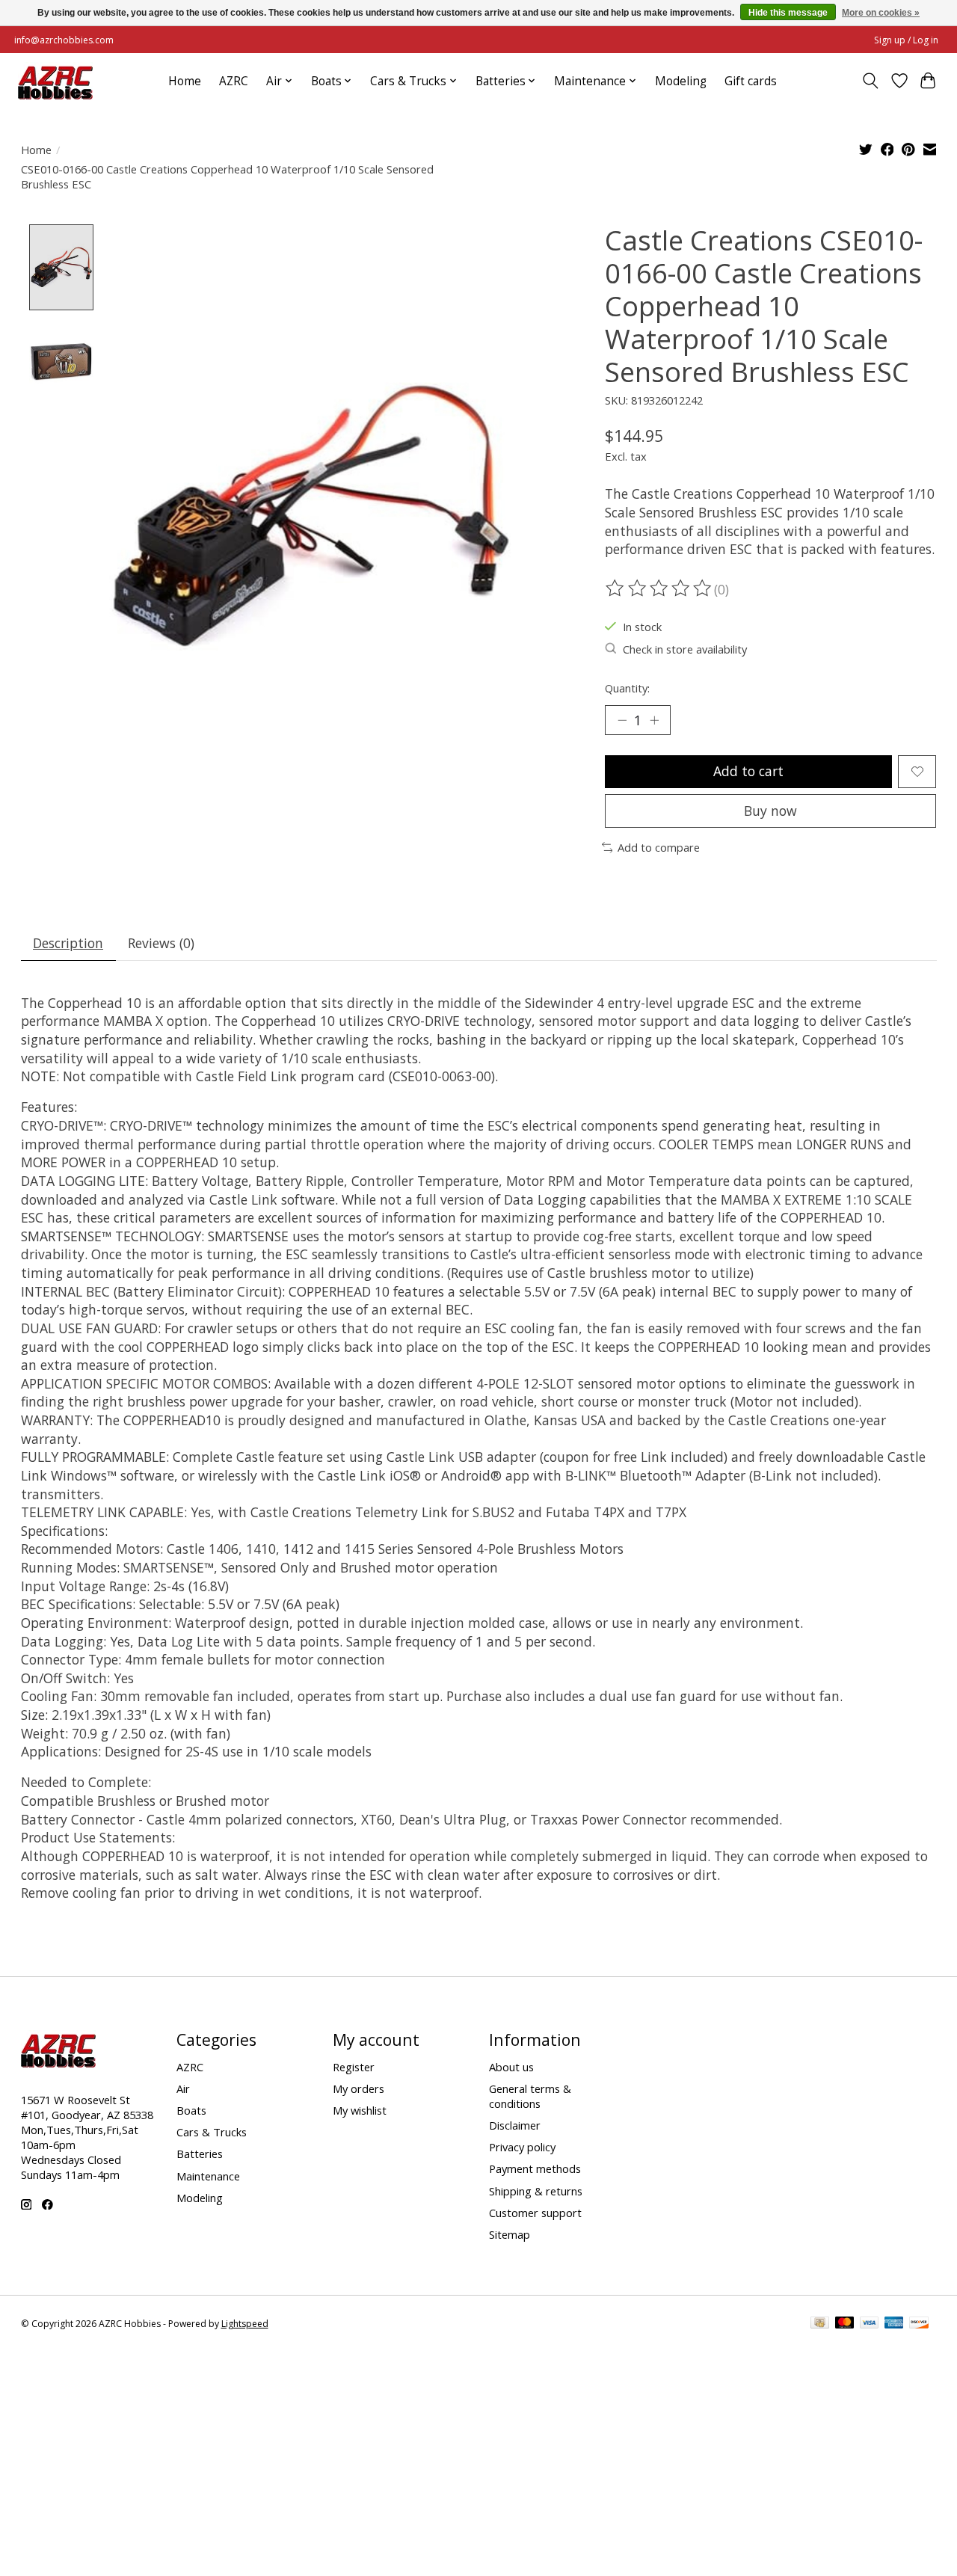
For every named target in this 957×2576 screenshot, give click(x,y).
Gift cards (751, 81)
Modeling (681, 81)
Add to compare (659, 847)
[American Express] (894, 2324)
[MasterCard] (845, 2324)
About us (511, 2067)
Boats (191, 2110)
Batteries (200, 2154)
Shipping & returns (536, 2191)
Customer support (535, 2213)
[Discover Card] (919, 2324)
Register (354, 2067)
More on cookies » (881, 13)
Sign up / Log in (906, 40)
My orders (359, 2088)
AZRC (234, 81)
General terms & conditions (530, 2096)
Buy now (770, 811)
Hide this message (788, 13)
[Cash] (820, 2324)
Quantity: (627, 688)
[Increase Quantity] (654, 720)
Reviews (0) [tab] (161, 943)
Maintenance (208, 2176)
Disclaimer (515, 2125)
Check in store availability (685, 649)
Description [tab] (68, 943)
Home (185, 81)
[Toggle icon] (870, 81)
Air (183, 2088)
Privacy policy (522, 2147)
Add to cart (748, 771)
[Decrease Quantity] (622, 720)
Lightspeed (245, 2324)
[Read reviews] (659, 588)
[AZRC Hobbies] (55, 81)
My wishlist (360, 2110)
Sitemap (510, 2234)
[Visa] (870, 2324)
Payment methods (535, 2168)
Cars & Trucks (212, 2132)
